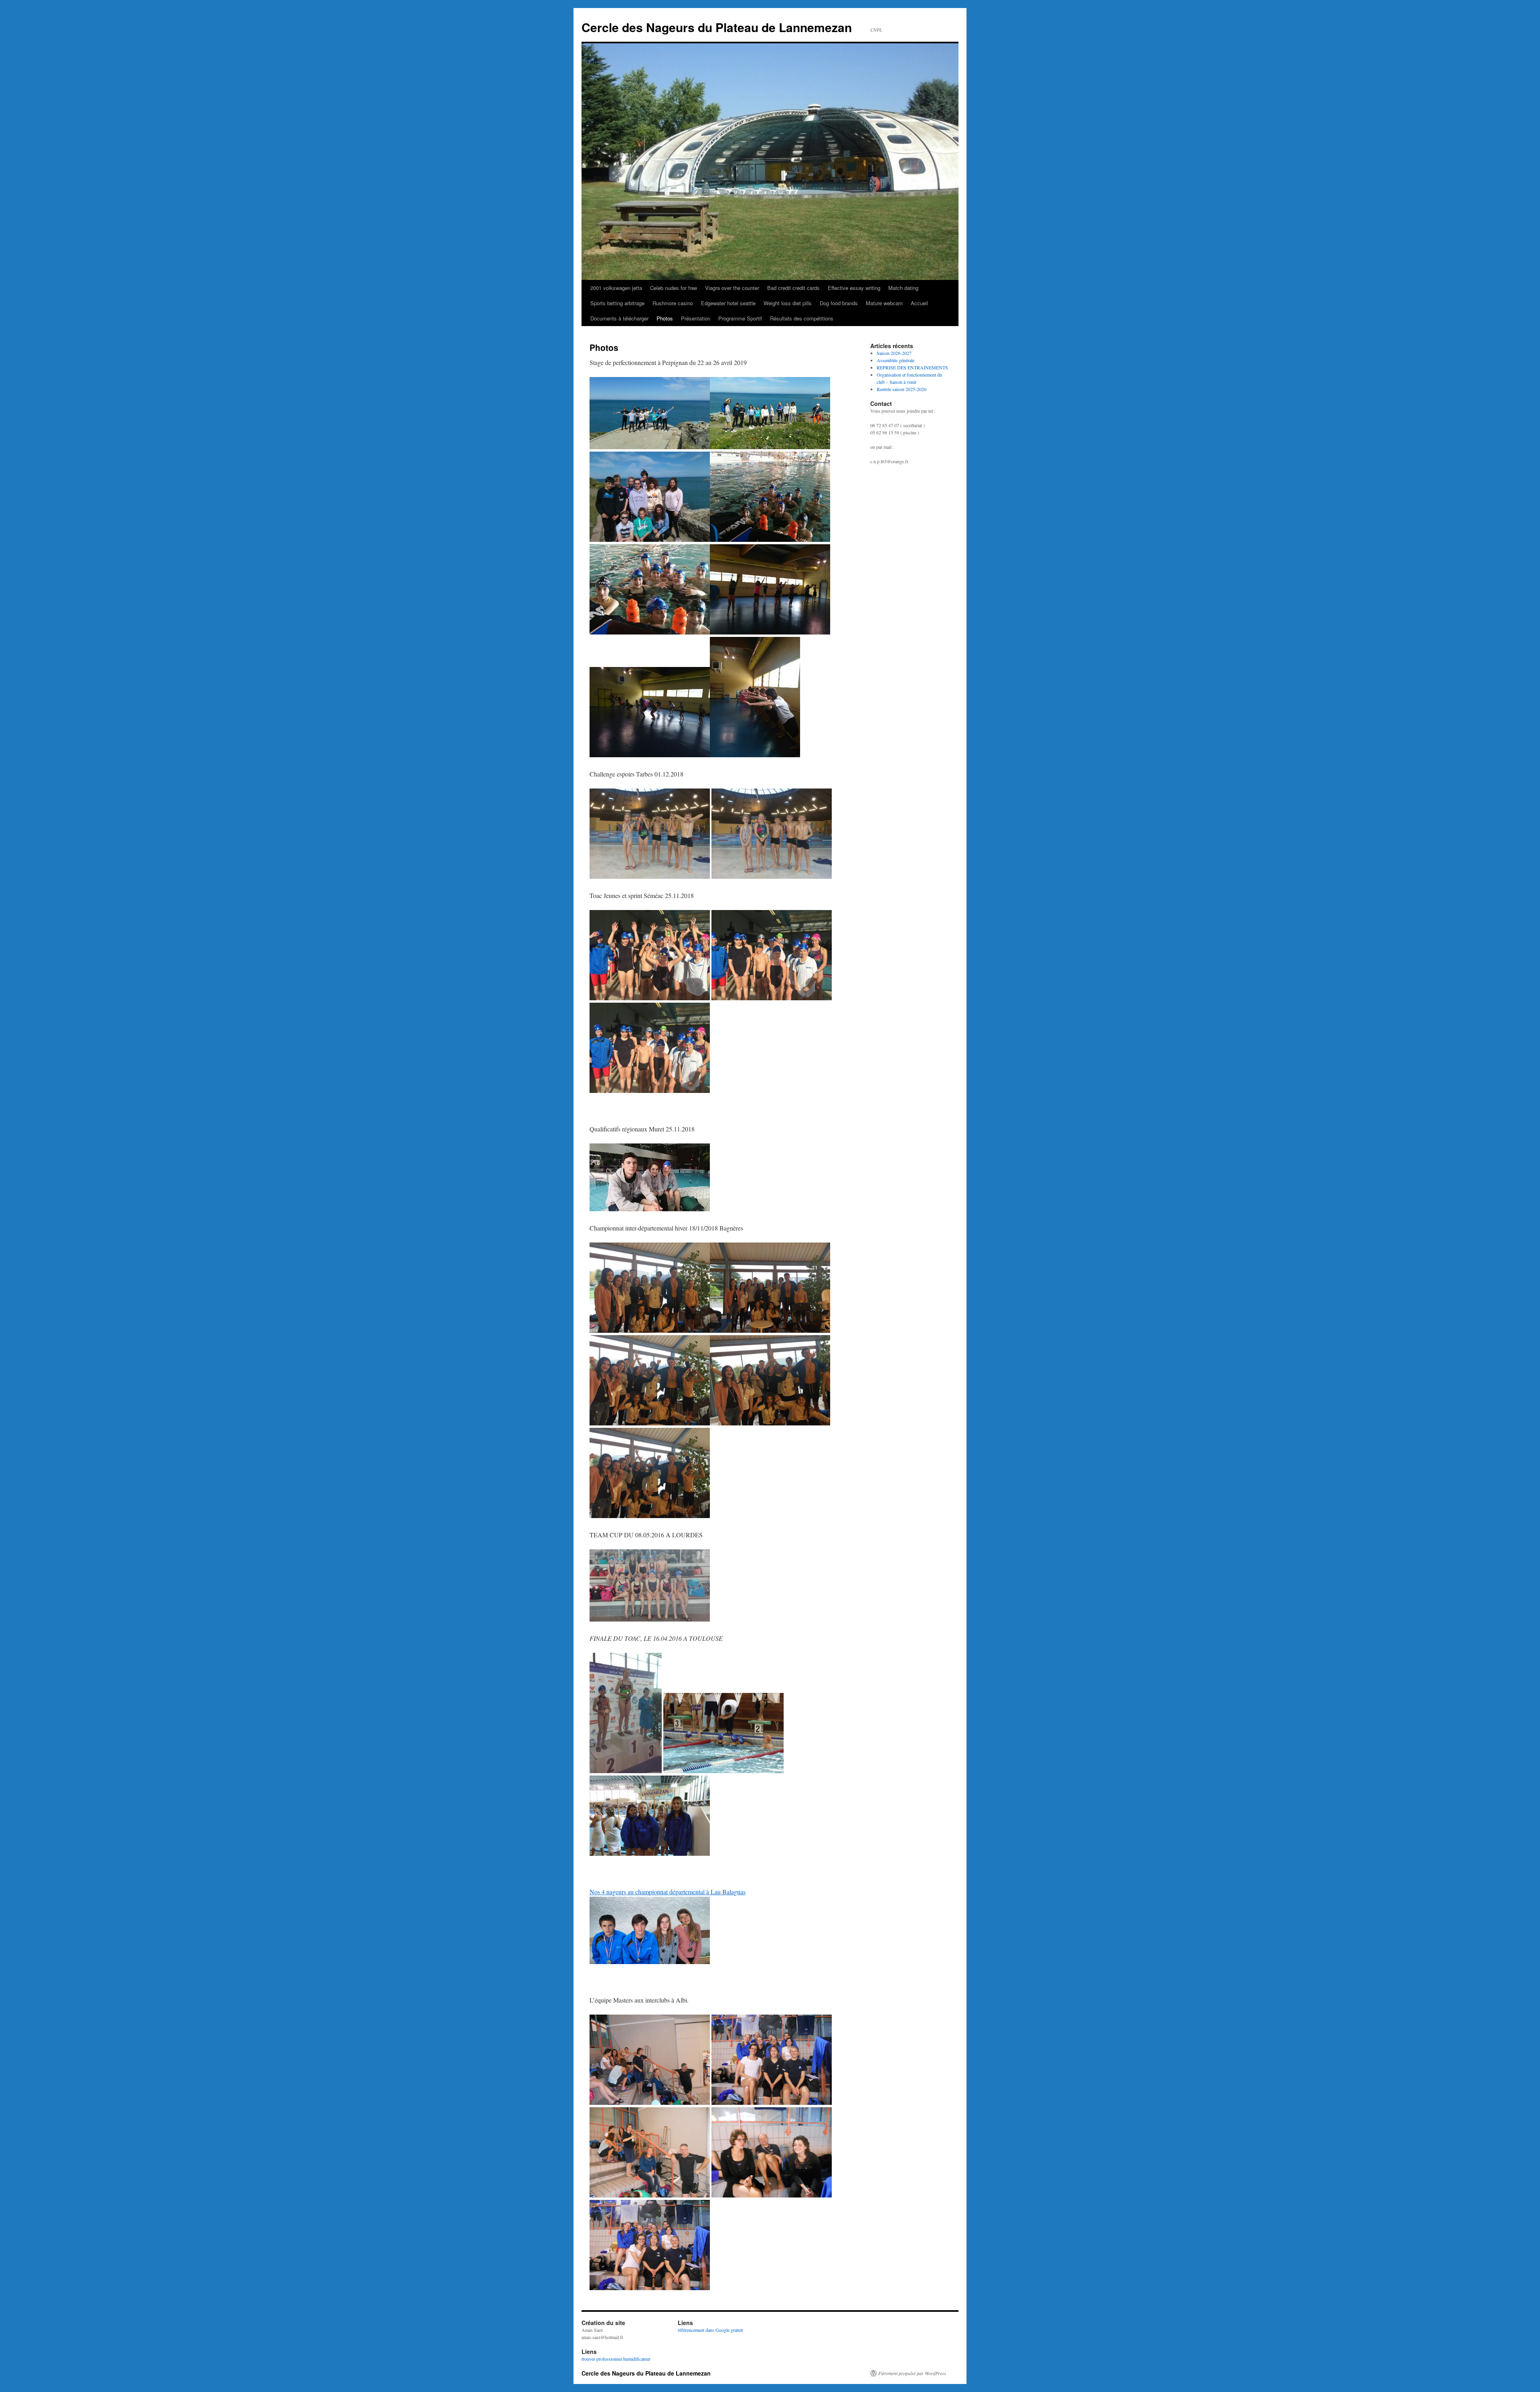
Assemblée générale (896, 360)
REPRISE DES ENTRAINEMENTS (912, 367)
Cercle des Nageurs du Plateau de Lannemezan (717, 27)
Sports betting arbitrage (617, 303)
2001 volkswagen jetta (616, 288)
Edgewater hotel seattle (728, 303)
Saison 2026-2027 (894, 353)
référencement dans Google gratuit (710, 2330)
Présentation (696, 318)
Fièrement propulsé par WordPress (912, 2373)
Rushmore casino (673, 303)
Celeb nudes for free (674, 288)
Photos (665, 318)
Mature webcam (884, 303)
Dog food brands (839, 303)
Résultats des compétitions (802, 318)
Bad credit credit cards (793, 288)
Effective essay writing (854, 288)
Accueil (919, 303)
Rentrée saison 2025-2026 (902, 389)
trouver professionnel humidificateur (616, 2359)
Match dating (903, 288)
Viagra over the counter (732, 288)
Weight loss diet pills (788, 303)
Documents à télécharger (619, 318)
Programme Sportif (740, 318)
